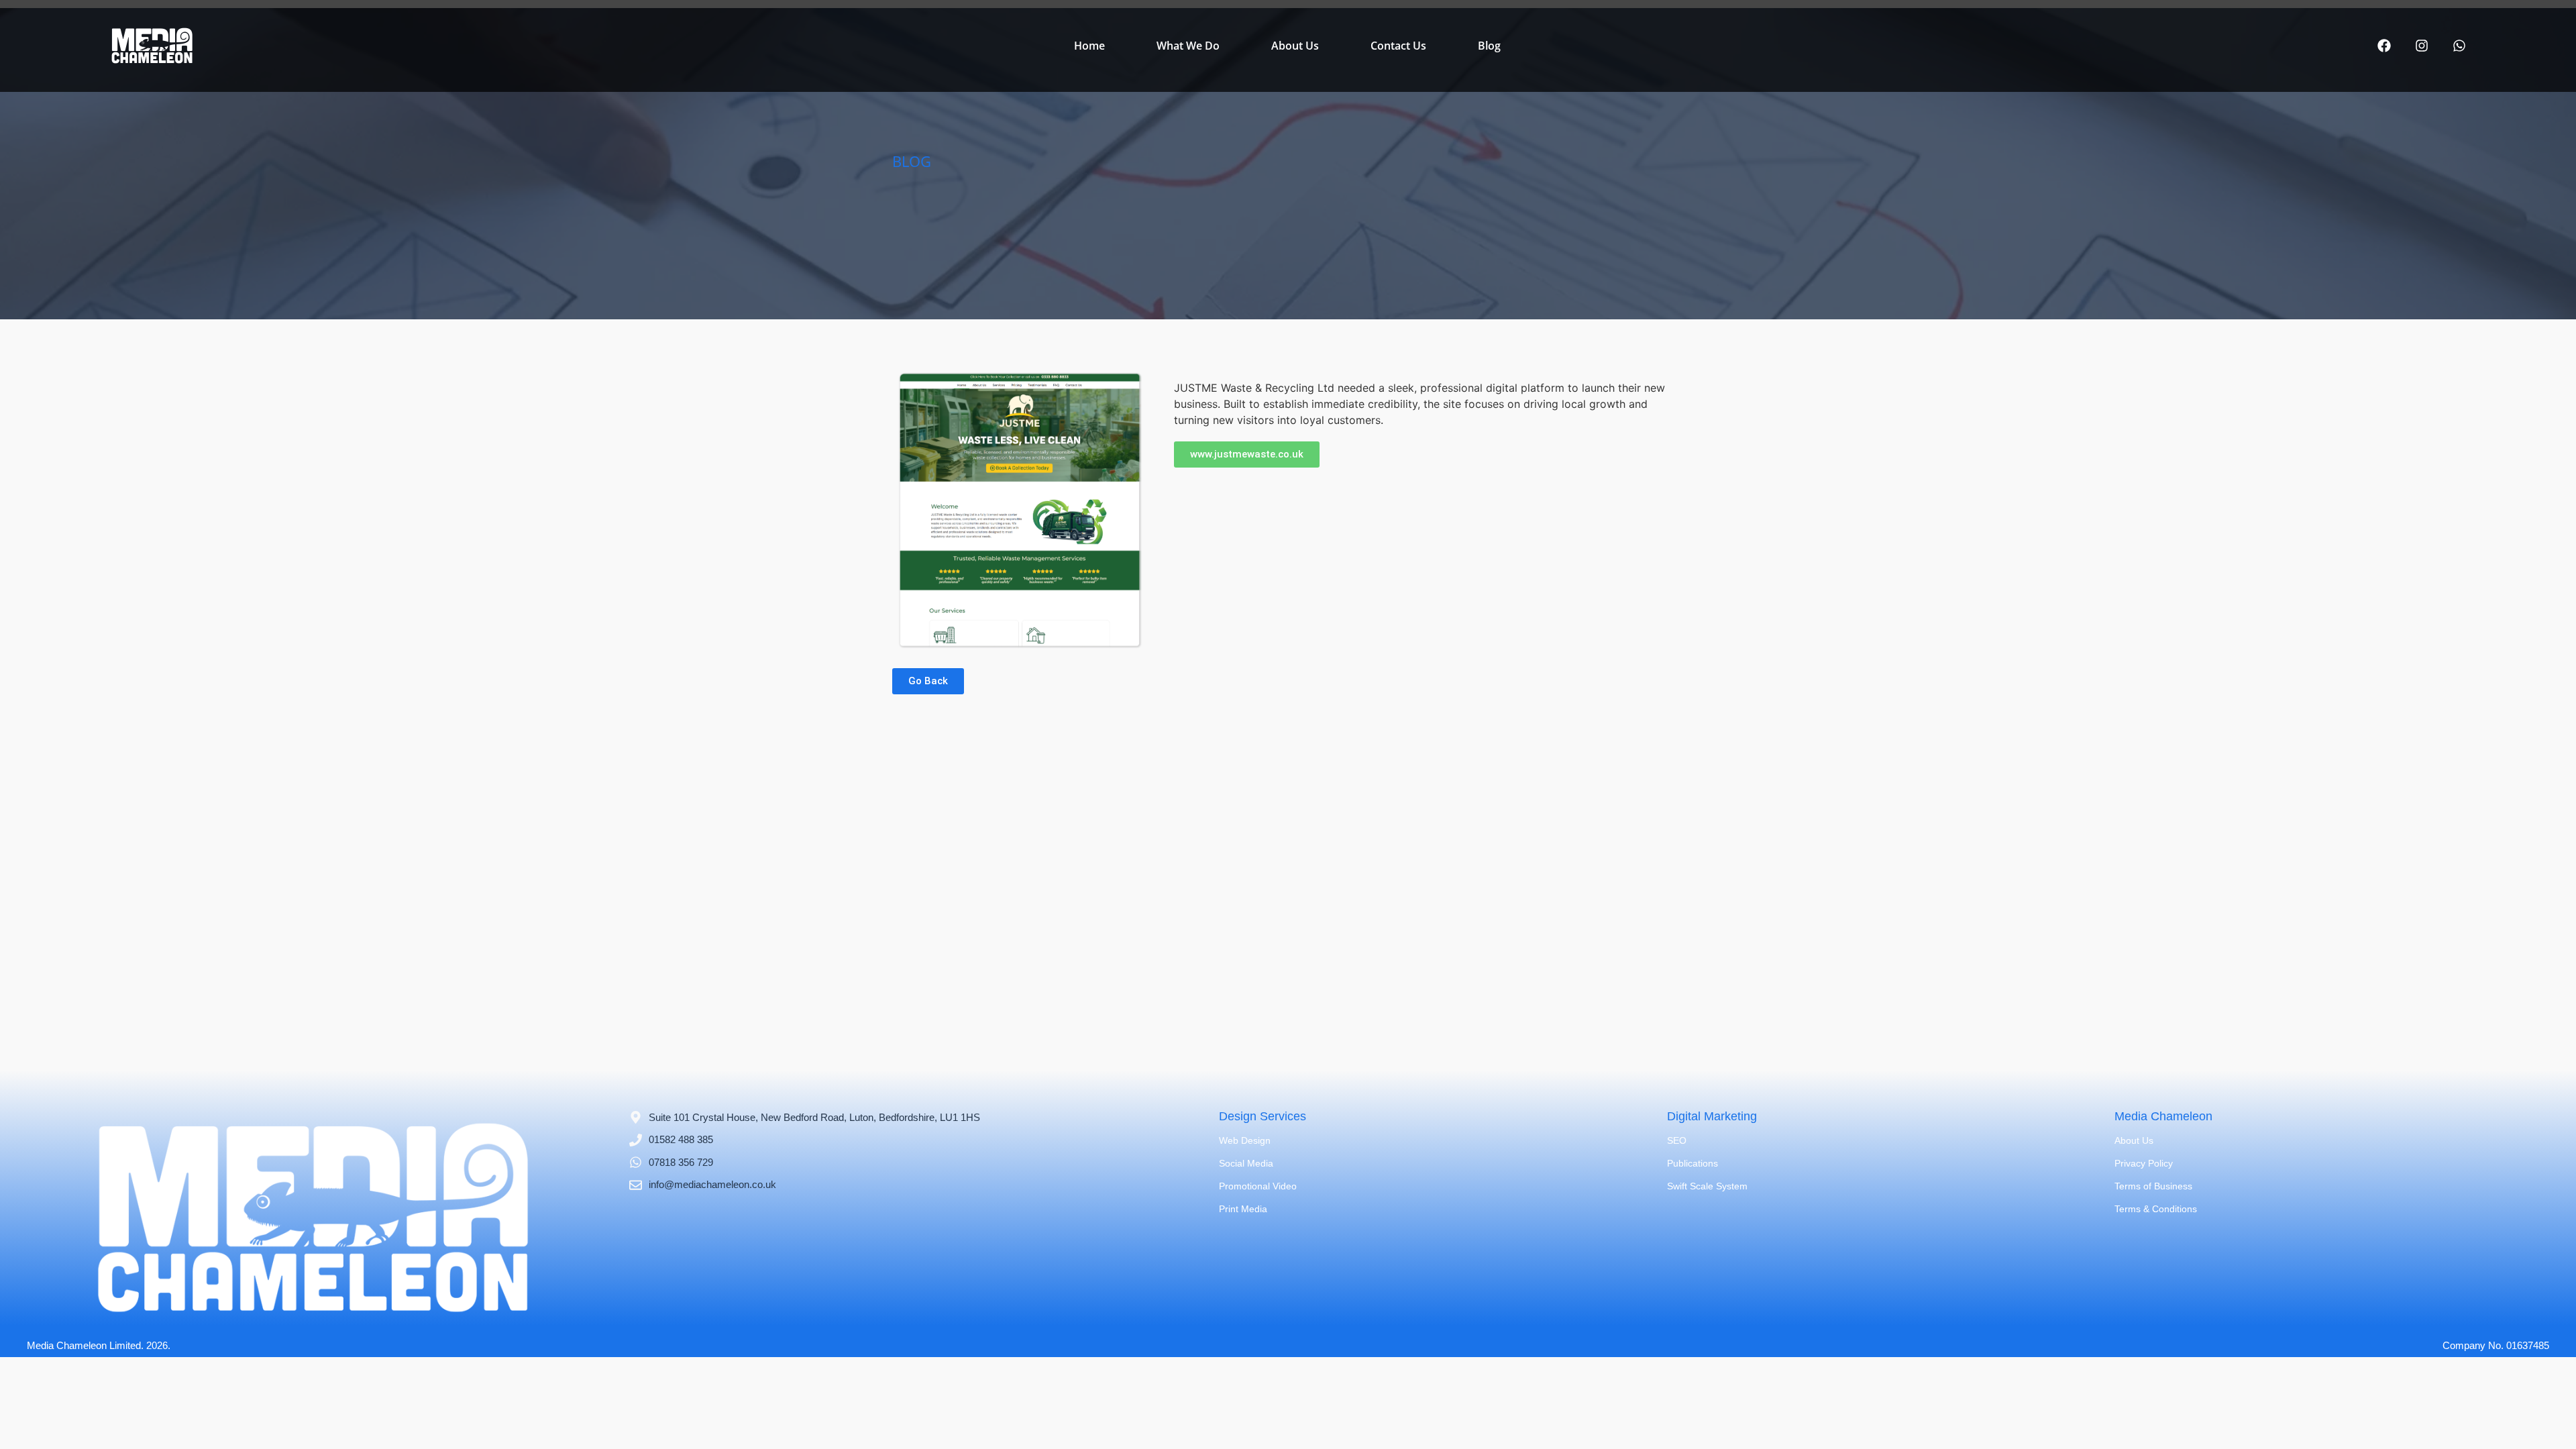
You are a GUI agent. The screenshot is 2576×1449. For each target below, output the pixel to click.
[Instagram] (2422, 46)
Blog (1489, 46)
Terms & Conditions (2156, 1209)
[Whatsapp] (2459, 46)
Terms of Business (2153, 1186)
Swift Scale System (1707, 1186)
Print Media (1243, 1209)
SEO (1677, 1140)
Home (1089, 46)
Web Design (1245, 1140)
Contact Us (1398, 46)
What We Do (1188, 46)
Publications (1693, 1163)
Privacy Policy (2144, 1163)
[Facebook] (2384, 46)
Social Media (1246, 1163)
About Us (1295, 46)
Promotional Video (1258, 1186)
